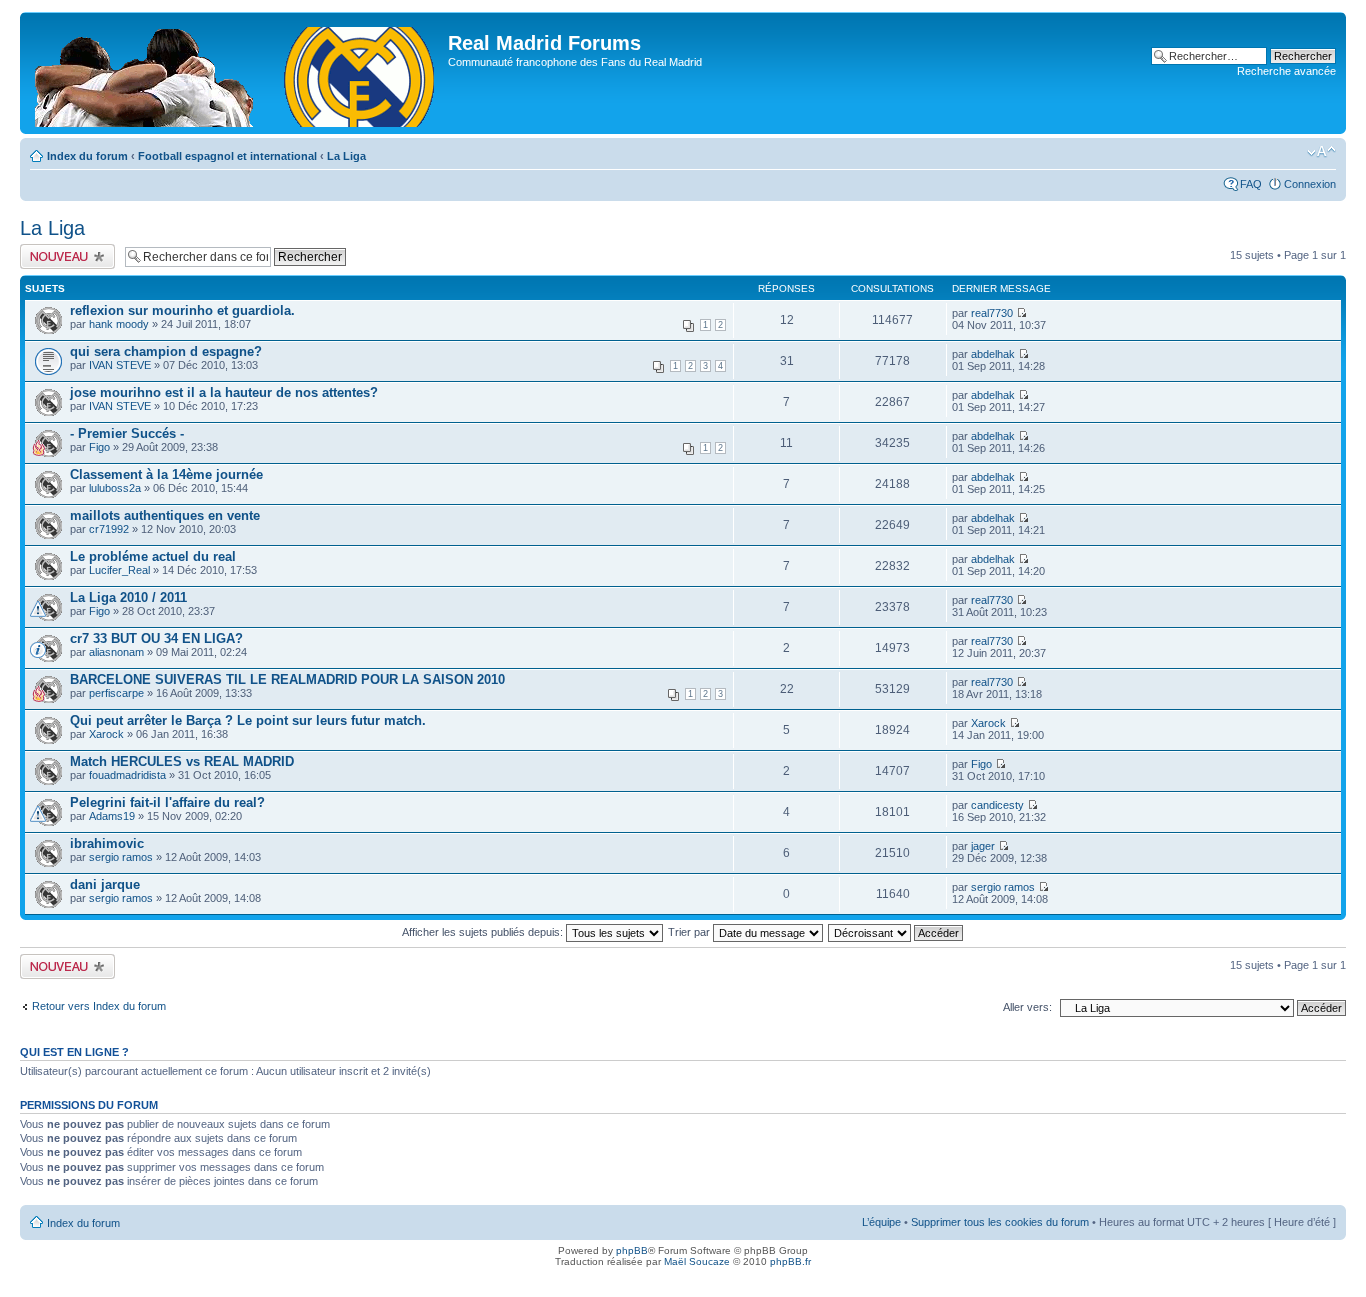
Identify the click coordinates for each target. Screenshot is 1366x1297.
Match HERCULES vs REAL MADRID (182, 761)
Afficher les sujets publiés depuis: (484, 932)
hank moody (119, 324)
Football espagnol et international (227, 156)
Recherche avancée (1286, 71)
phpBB (632, 1250)
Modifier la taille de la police (1321, 152)
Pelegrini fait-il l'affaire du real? (167, 802)
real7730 (992, 313)
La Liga (346, 156)
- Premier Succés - (127, 433)
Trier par (690, 932)
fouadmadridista (127, 775)
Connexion (1310, 184)
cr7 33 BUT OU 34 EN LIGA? (156, 638)
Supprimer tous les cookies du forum (1000, 1222)
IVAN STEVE (120, 365)
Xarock (106, 734)
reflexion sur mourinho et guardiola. (182, 310)
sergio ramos (121, 857)
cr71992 (109, 529)
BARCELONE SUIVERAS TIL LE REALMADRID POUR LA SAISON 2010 (287, 679)
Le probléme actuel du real (153, 556)
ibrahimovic (107, 843)
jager (983, 846)
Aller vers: (1027, 1007)
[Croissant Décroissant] (896, 932)
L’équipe (881, 1222)
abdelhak (993, 354)
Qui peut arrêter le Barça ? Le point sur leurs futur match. (248, 720)
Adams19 (112, 816)
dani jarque (105, 884)
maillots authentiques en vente (165, 515)
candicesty (997, 805)
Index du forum (87, 156)
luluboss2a (115, 488)
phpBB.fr (790, 1261)
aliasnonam (116, 652)
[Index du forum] (236, 73)
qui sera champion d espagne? (166, 351)
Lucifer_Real (119, 570)
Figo (99, 447)
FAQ (1251, 184)
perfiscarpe (116, 693)
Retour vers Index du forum (99, 1006)
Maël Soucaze (697, 1261)
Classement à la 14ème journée (166, 474)
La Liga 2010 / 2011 (128, 597)
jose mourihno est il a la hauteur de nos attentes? (224, 392)
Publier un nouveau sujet (66, 256)
